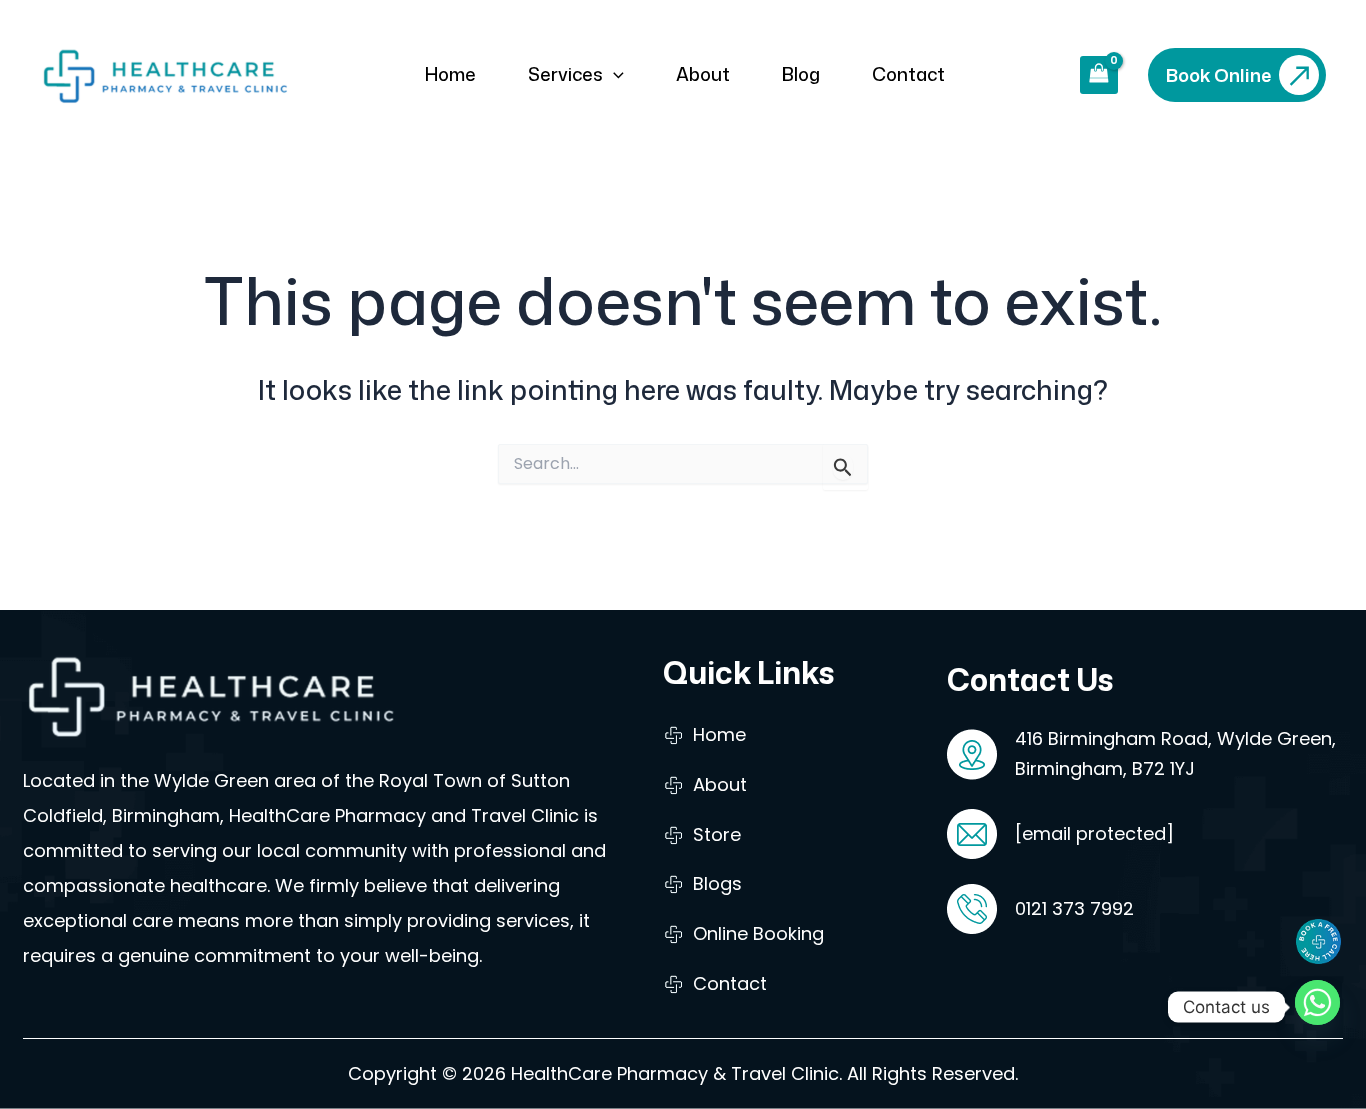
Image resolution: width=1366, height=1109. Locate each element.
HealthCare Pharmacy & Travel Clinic (675, 1073)
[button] (613, 74)
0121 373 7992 (1074, 908)
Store (717, 834)
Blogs (717, 883)
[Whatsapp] (1322, 1007)
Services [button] (565, 74)
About (703, 74)
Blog (801, 74)
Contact (908, 74)
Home (450, 74)
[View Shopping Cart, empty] (1099, 75)
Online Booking (758, 933)
